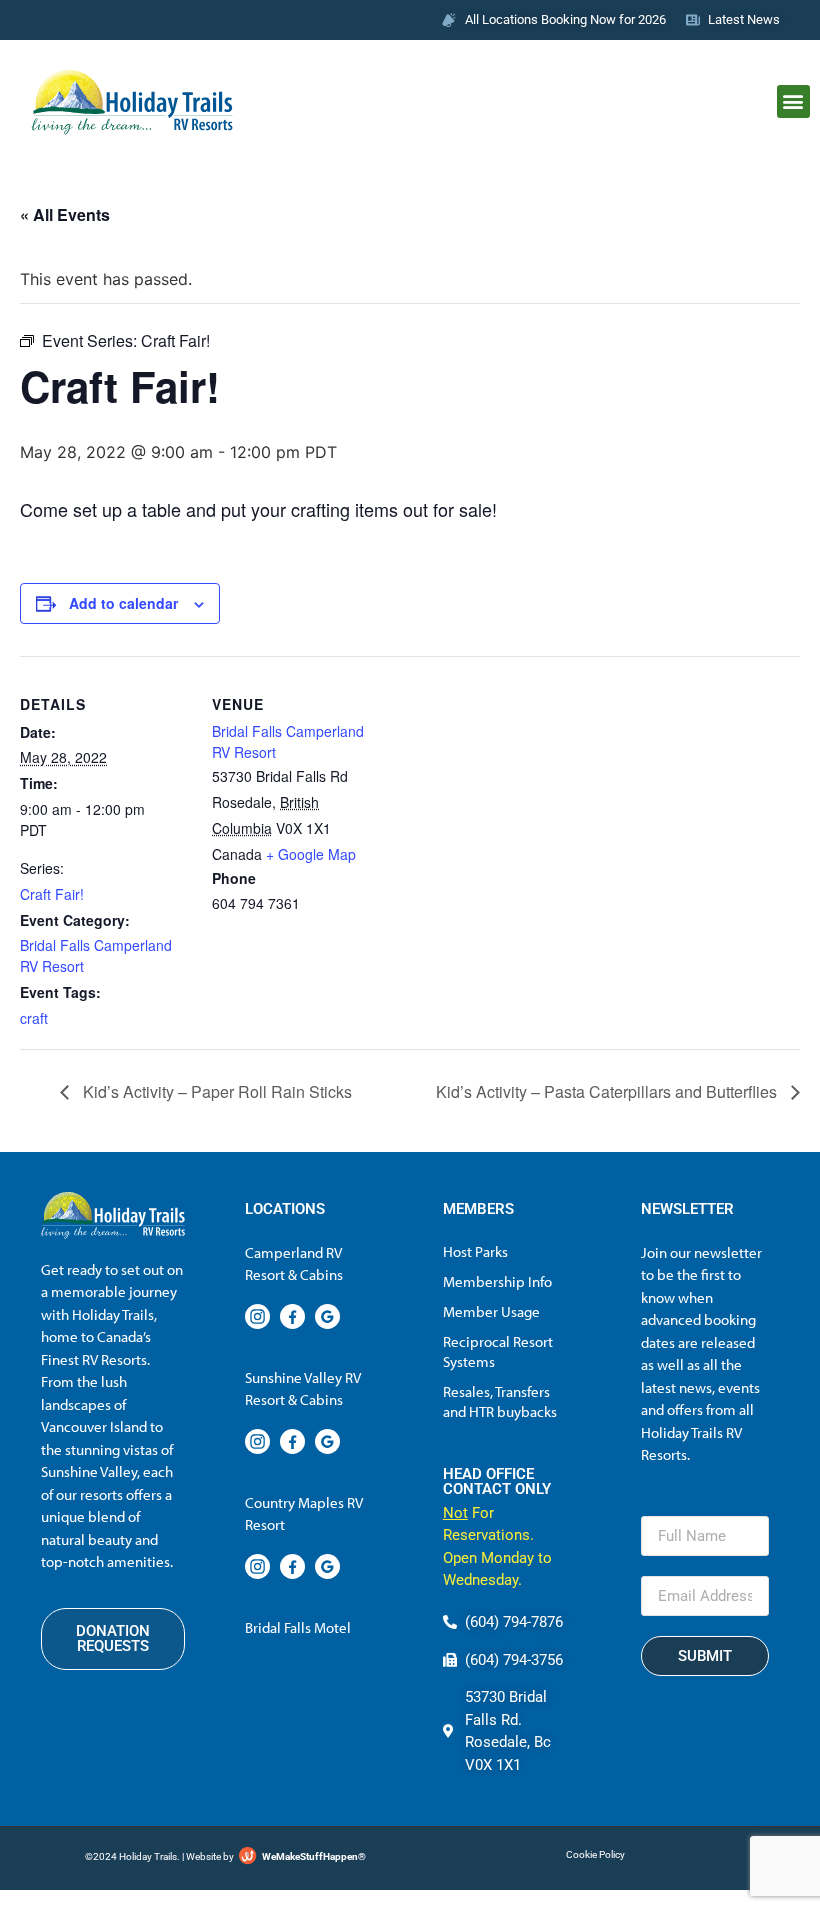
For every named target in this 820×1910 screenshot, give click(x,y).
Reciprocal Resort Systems (498, 1351)
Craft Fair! (52, 894)
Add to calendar (123, 603)
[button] (793, 101)
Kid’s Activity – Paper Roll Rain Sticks (215, 1091)
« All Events (65, 214)
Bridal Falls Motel (298, 1627)
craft (34, 1018)
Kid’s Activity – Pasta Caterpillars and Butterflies (608, 1091)
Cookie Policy (595, 1854)
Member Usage (491, 1311)
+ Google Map (311, 854)
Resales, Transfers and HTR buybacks (500, 1401)
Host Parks (475, 1251)
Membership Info (497, 1281)
